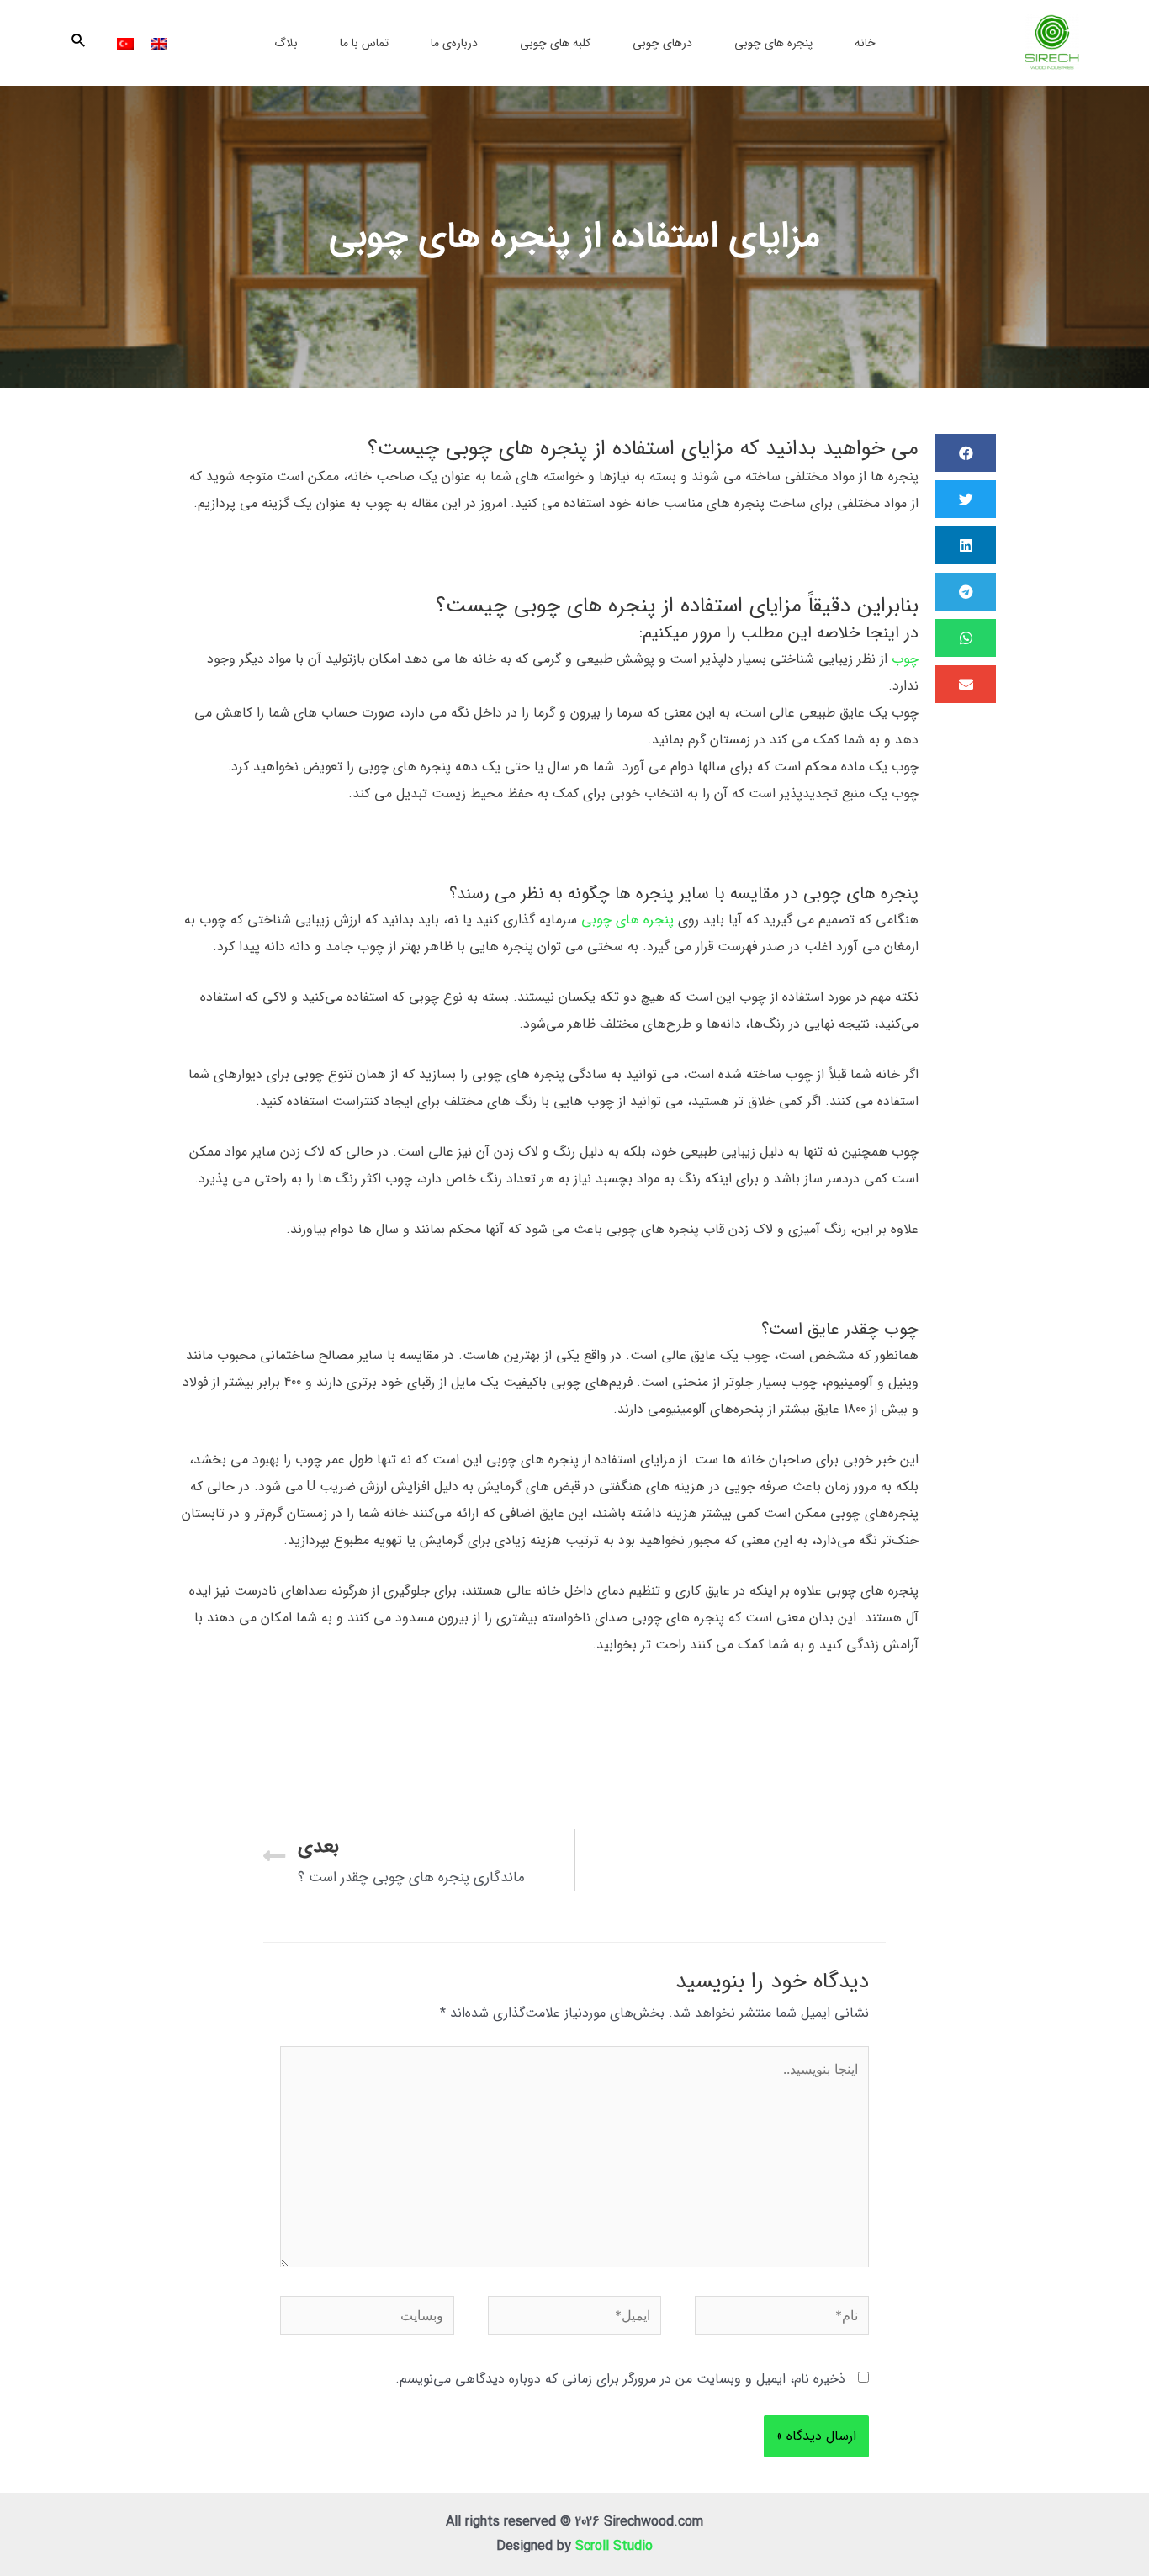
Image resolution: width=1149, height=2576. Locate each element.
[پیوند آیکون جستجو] (77, 43)
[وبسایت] (367, 2319)
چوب (905, 659)
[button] (966, 453)
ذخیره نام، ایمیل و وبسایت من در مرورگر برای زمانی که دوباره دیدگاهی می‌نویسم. (620, 2379)
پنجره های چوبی (627, 920)
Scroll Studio (614, 2546)
